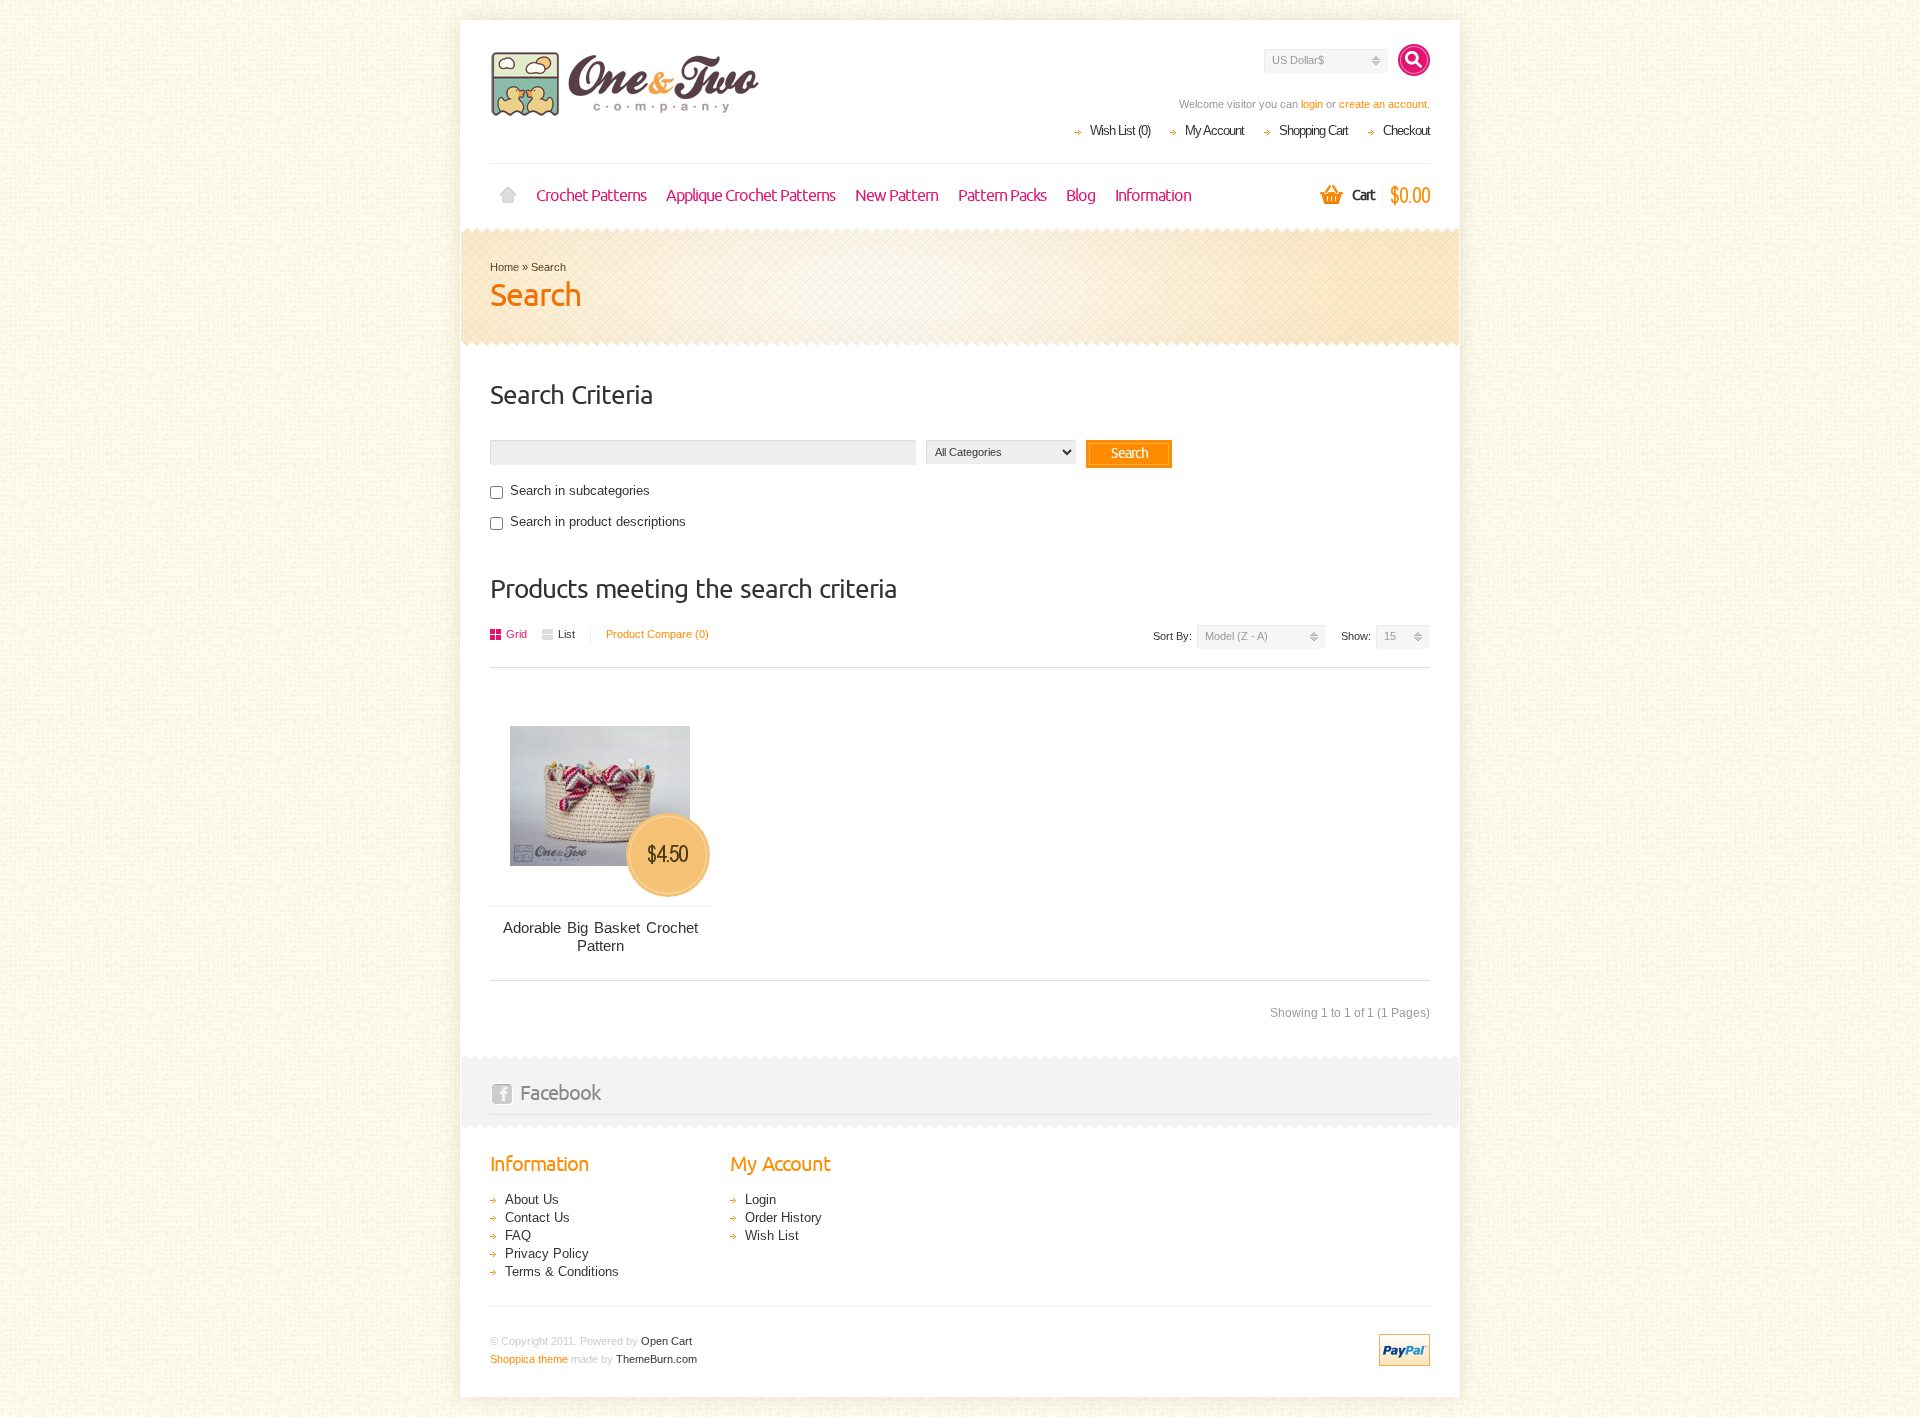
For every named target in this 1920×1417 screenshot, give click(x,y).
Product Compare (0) (657, 634)
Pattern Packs (1002, 196)
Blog (1080, 196)
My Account (1214, 130)
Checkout (1406, 130)
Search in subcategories (580, 490)
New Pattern (896, 196)
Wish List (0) (1120, 130)
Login (760, 1199)
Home (508, 196)
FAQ (518, 1235)
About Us (532, 1199)
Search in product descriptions (598, 521)
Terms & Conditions (562, 1271)
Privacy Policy (547, 1253)
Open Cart (666, 1341)
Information (1153, 196)
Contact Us (537, 1217)
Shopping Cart (1313, 130)
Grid (516, 634)
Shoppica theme (529, 1359)
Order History (783, 1217)
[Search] (1414, 60)
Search (548, 267)
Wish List (772, 1235)
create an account (1383, 104)
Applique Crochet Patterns (750, 196)
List (566, 634)
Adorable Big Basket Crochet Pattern (600, 936)
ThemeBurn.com (656, 1359)
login (1312, 104)
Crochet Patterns (591, 196)
